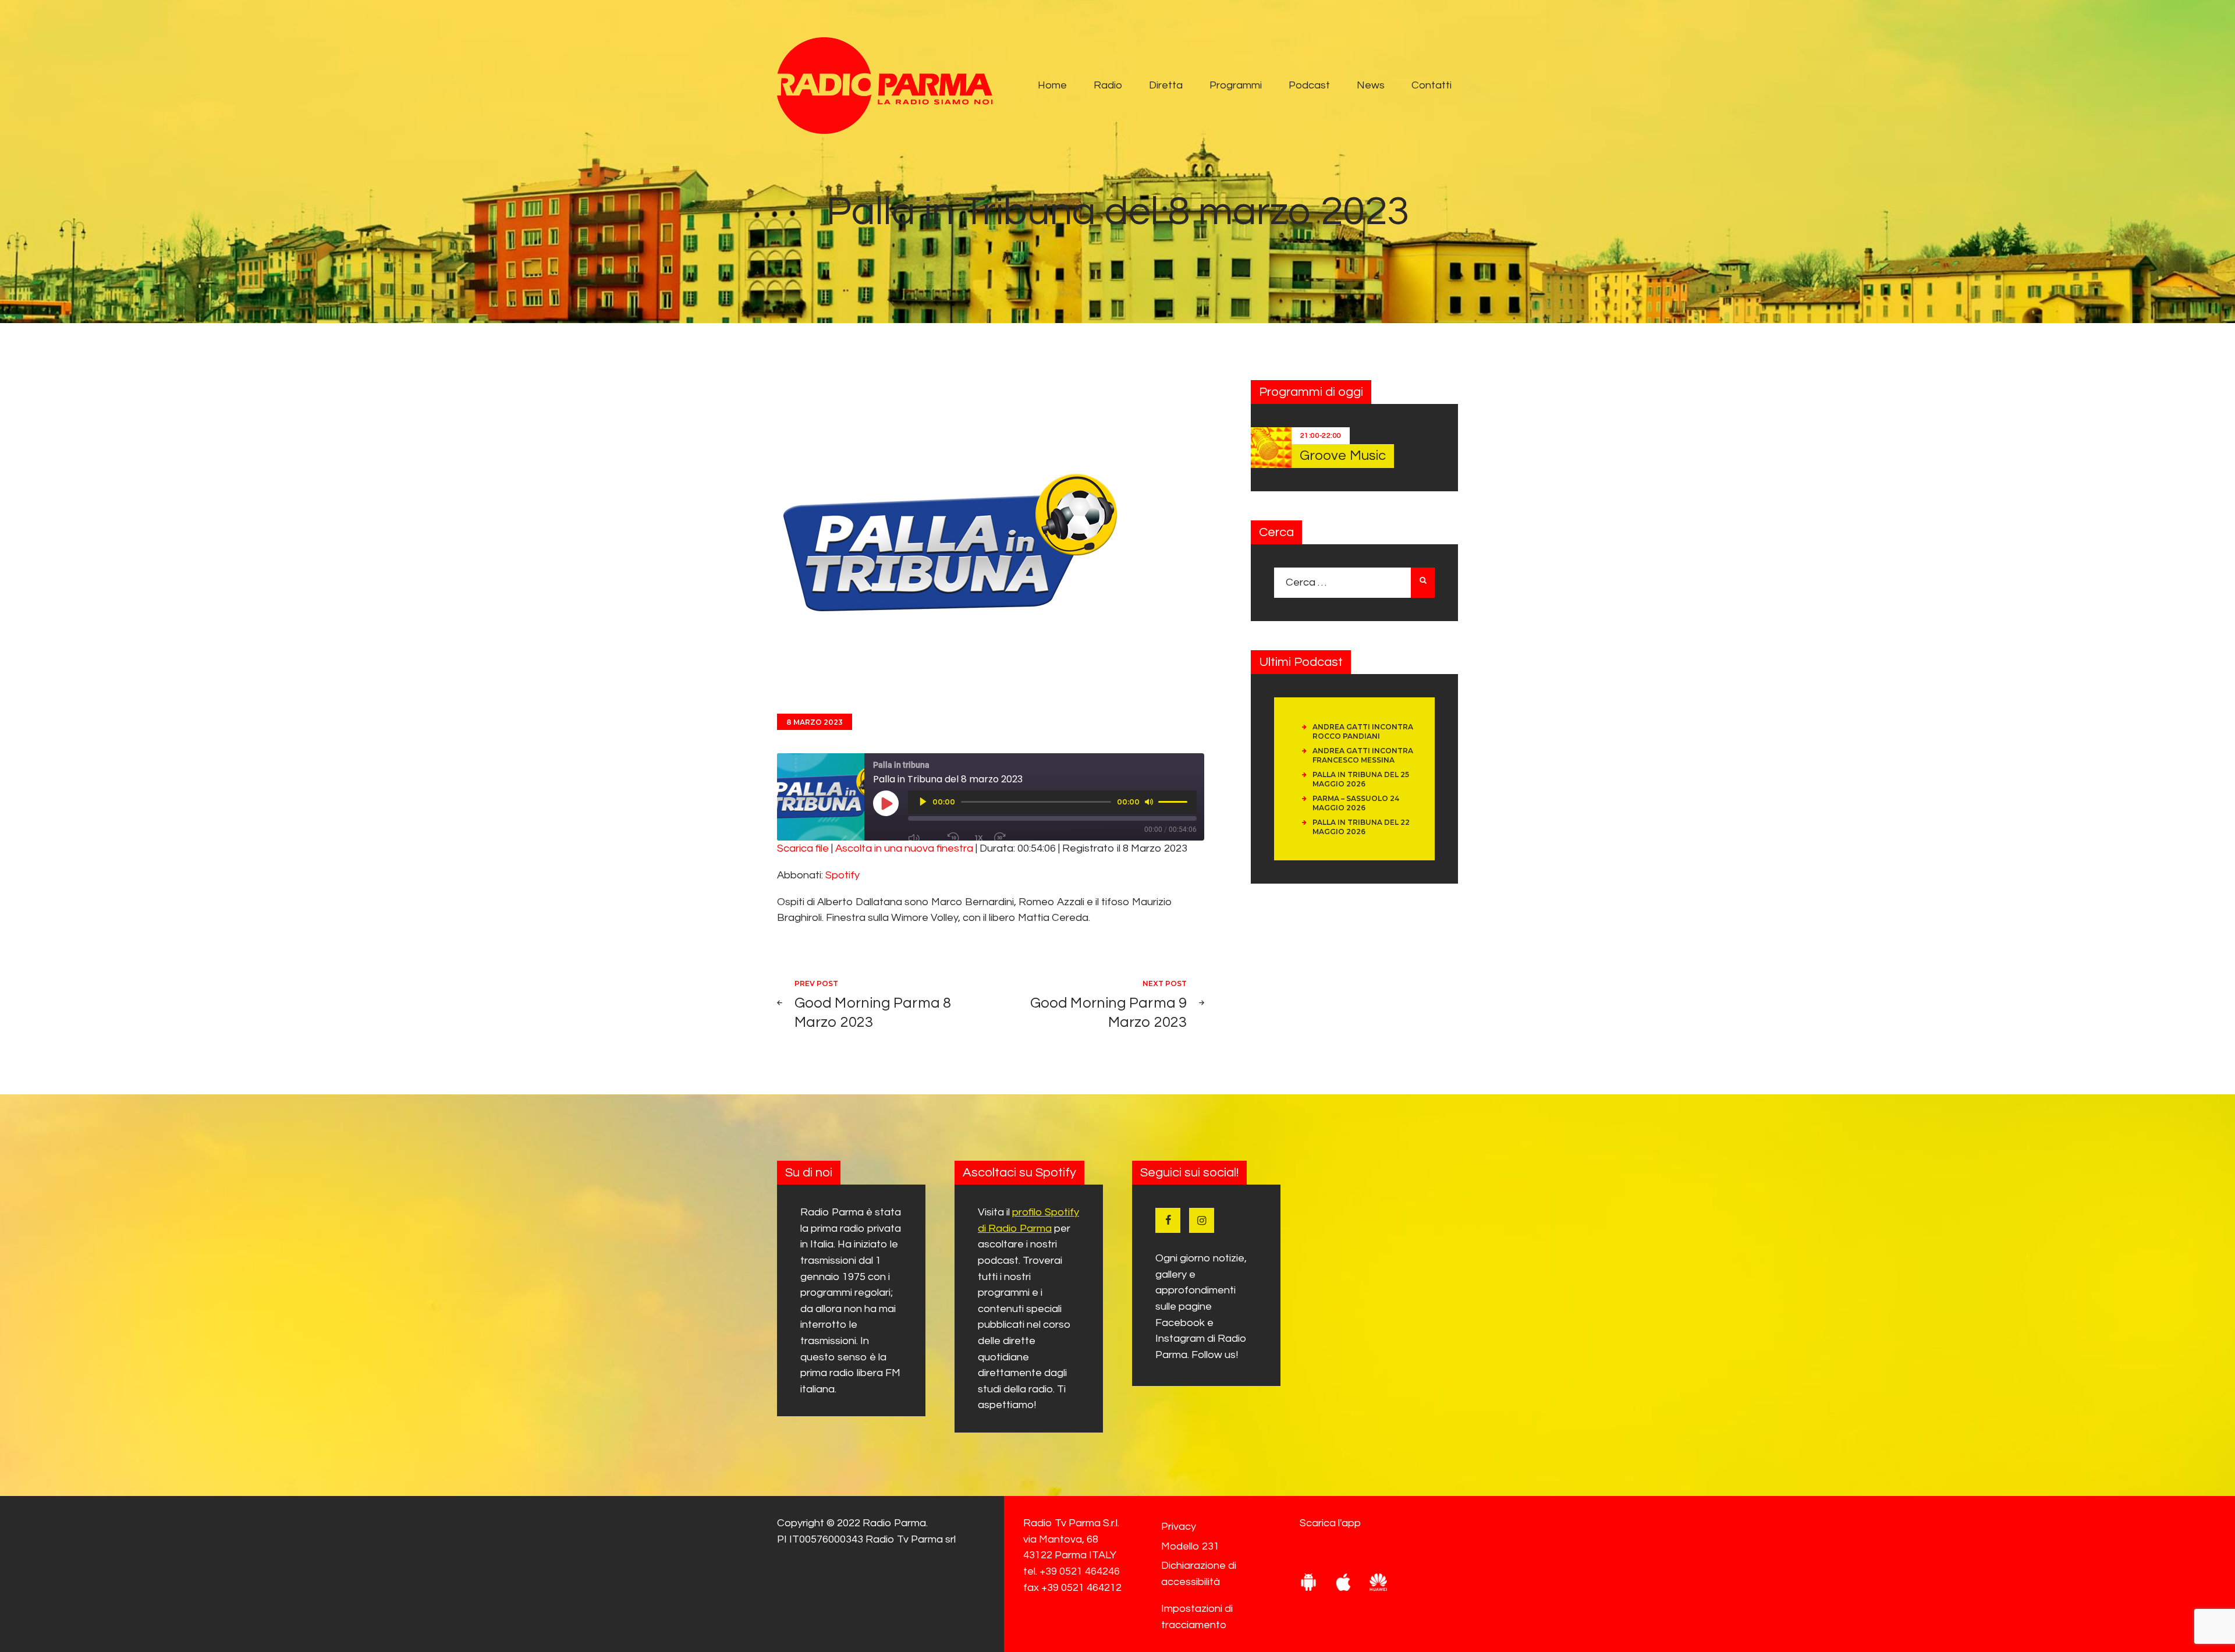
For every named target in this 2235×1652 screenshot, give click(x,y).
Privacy (1179, 1527)
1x (979, 838)
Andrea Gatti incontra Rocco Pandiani (1363, 731)
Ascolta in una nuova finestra (904, 848)
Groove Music (1343, 455)
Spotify (842, 875)
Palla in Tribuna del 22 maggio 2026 (1361, 827)
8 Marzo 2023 (815, 722)
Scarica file (803, 848)
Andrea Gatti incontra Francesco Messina (1363, 755)
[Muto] (1149, 802)
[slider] (1175, 801)
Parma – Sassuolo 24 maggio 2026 (1356, 803)
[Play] (923, 802)
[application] (1052, 802)
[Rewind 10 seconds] (956, 838)
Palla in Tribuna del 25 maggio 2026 (1361, 779)
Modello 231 (1190, 1546)
